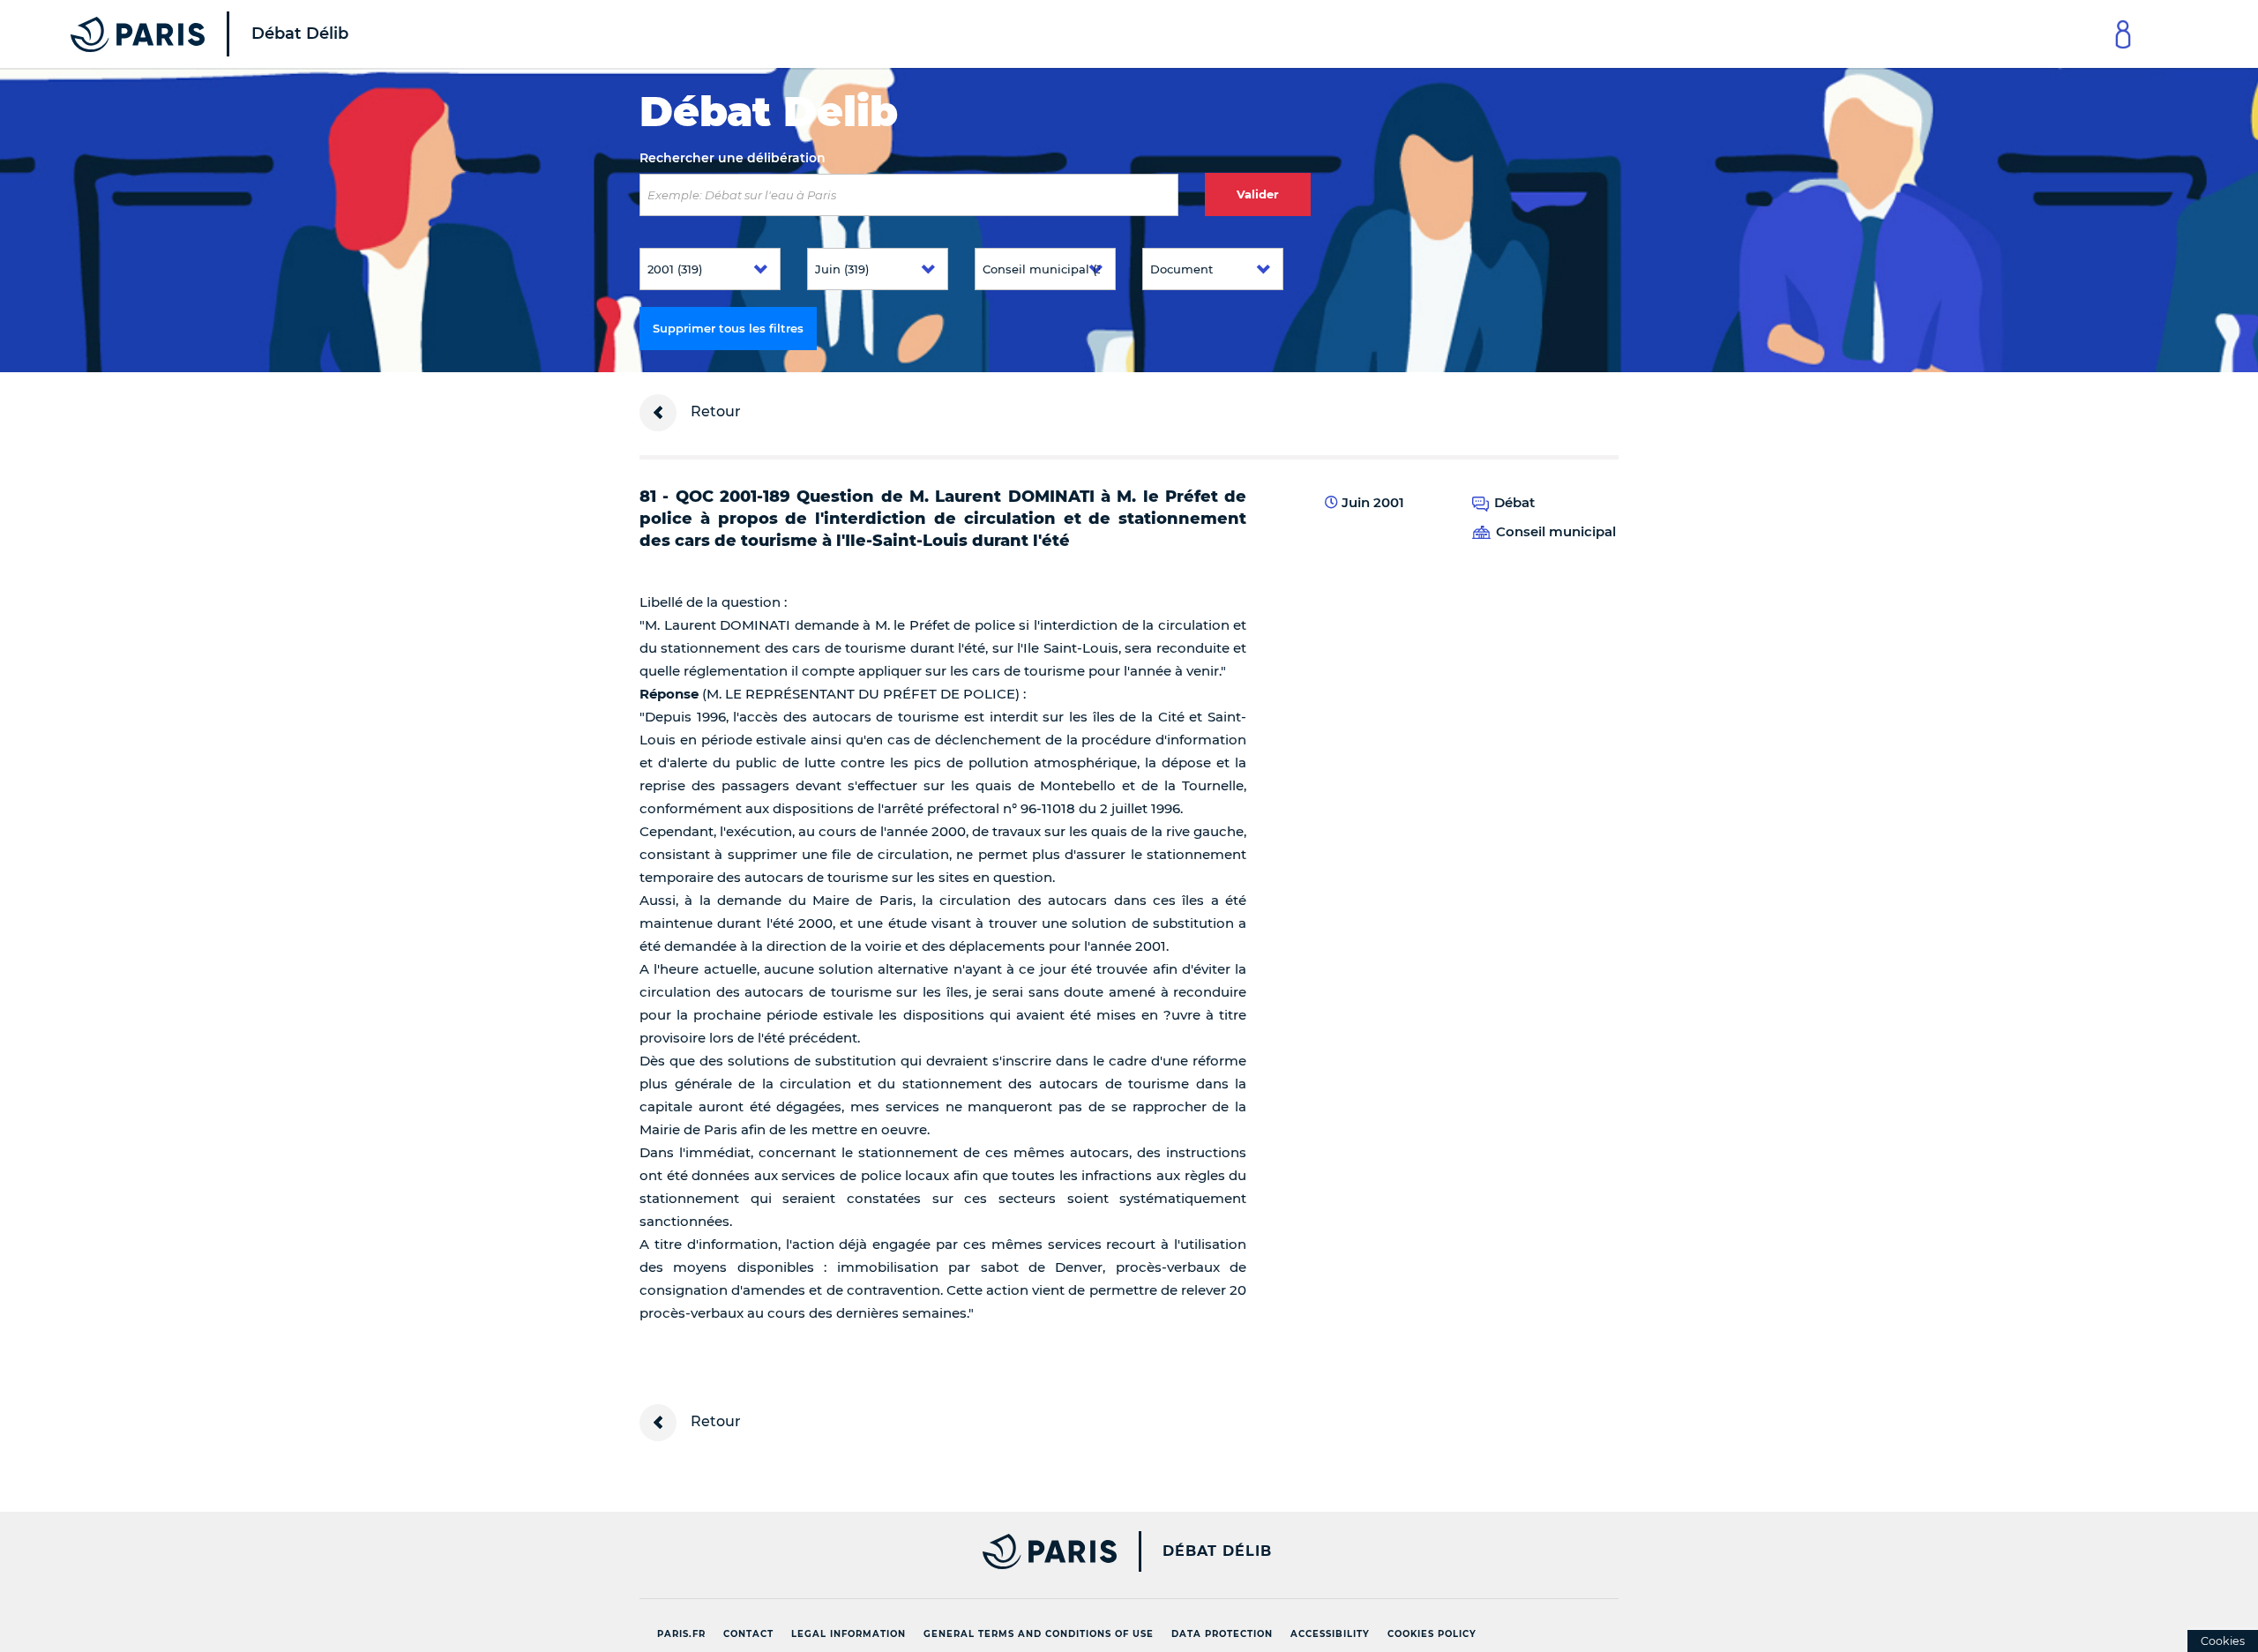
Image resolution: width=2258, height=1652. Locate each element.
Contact (748, 1634)
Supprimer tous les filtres (728, 328)
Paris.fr (681, 1634)
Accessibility (1330, 1634)
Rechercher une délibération (733, 158)
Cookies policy (1432, 1634)
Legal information (849, 1634)
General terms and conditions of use (1039, 1634)
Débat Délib (1217, 1551)
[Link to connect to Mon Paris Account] (2123, 34)
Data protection (1222, 1634)
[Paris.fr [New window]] (871, 1551)
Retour (714, 411)
